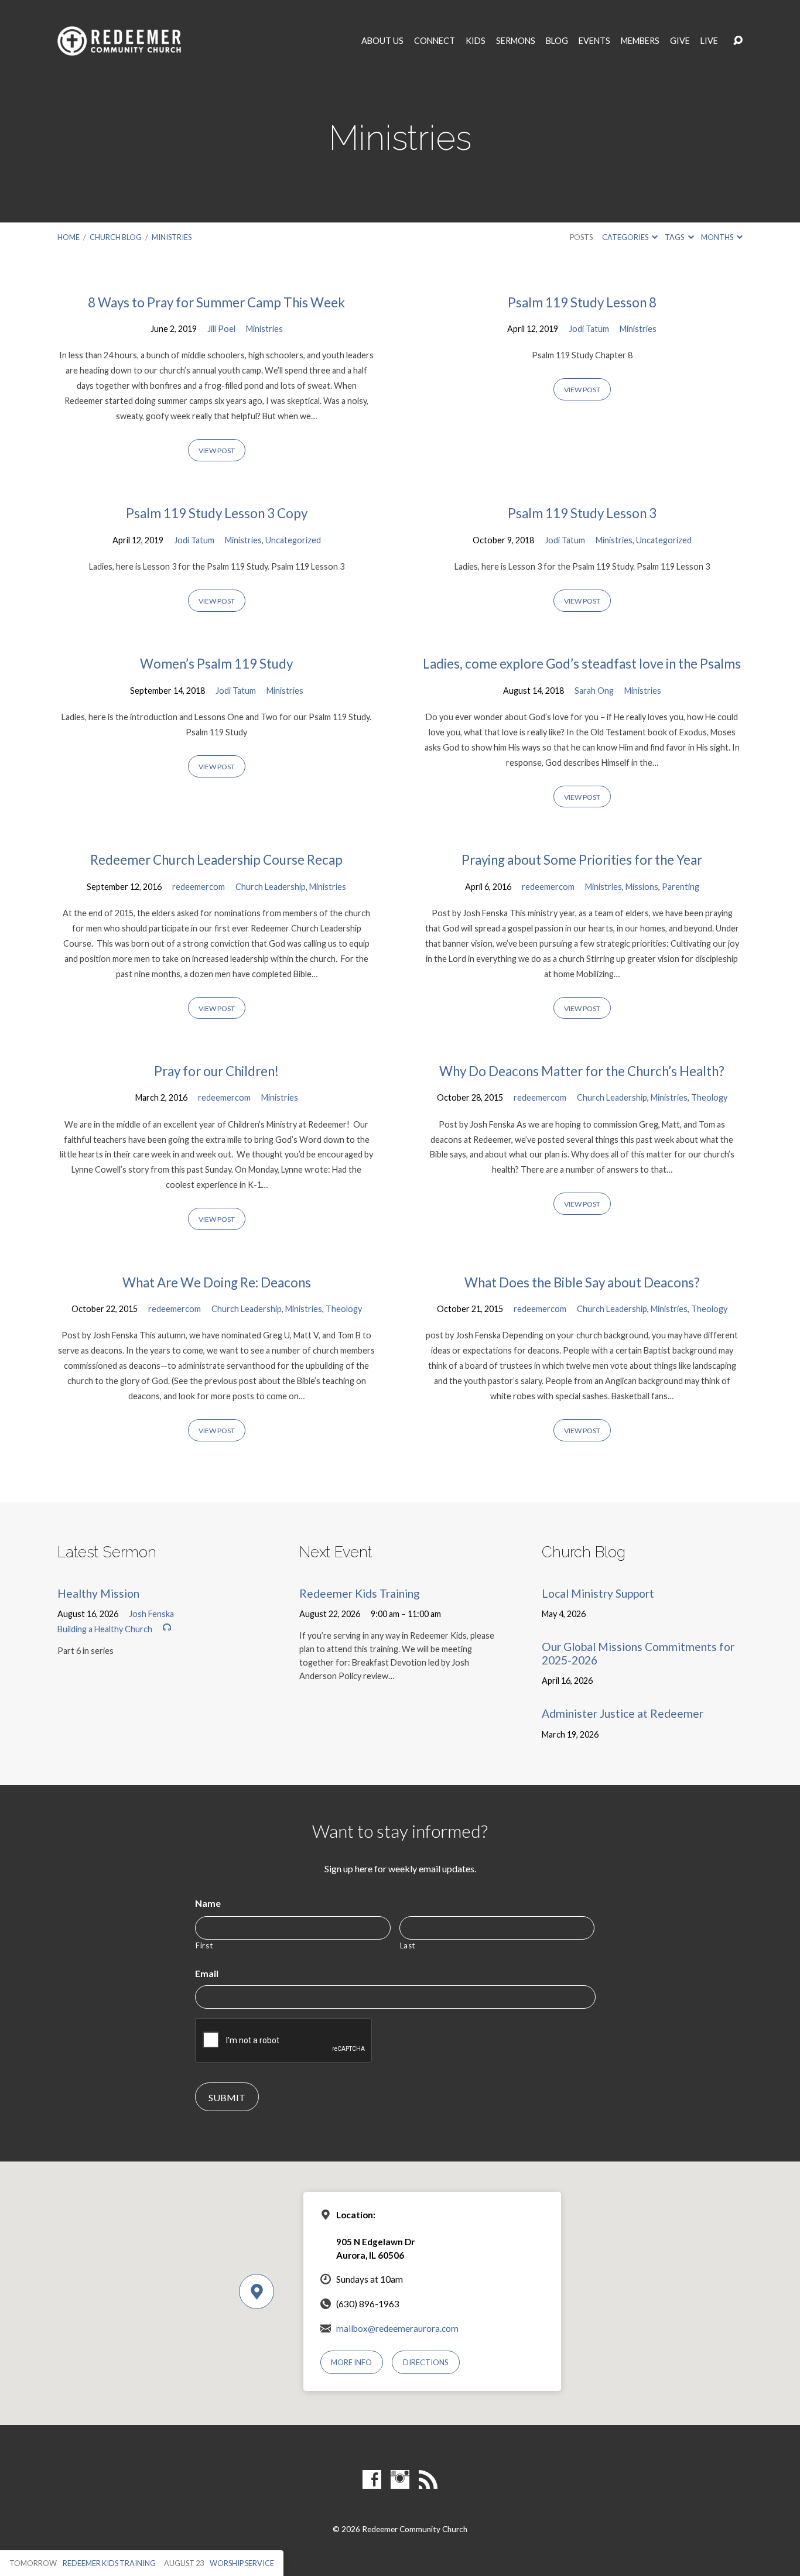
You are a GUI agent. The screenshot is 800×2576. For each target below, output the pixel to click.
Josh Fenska (151, 1614)
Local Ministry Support (598, 1593)
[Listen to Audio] (167, 1628)
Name (208, 1903)
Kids (476, 41)
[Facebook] (372, 2479)
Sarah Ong (594, 691)
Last (408, 1945)
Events (594, 41)
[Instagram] (400, 2479)
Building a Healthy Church (105, 1629)
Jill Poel (221, 329)
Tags (675, 237)
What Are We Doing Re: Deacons (217, 1282)
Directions (426, 2362)
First (204, 1945)
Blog (557, 41)
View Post (217, 451)
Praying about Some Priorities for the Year (582, 860)
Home (69, 237)
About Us (382, 41)
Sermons (516, 41)
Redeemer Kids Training (360, 1593)
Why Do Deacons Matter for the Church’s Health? (582, 1071)
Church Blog (116, 237)
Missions (642, 887)
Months (718, 237)
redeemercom (199, 887)
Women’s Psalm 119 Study (216, 664)
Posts (581, 237)
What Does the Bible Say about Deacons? (582, 1282)
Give (680, 41)
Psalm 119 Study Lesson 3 (582, 513)
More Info (351, 2362)
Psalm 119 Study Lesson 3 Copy (217, 513)
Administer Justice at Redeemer (623, 1713)
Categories (626, 237)
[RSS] (428, 2479)
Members (640, 41)
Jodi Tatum (589, 329)
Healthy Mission (98, 1593)
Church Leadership (271, 887)
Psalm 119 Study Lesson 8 (582, 302)
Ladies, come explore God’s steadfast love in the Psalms (582, 664)
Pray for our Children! (216, 1071)
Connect (435, 41)
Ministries (172, 237)
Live (709, 41)
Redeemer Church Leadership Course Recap (216, 860)
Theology (709, 1097)
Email (207, 1973)
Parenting (681, 887)
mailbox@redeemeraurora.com (397, 2328)
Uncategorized (293, 540)
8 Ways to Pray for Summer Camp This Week (216, 302)
